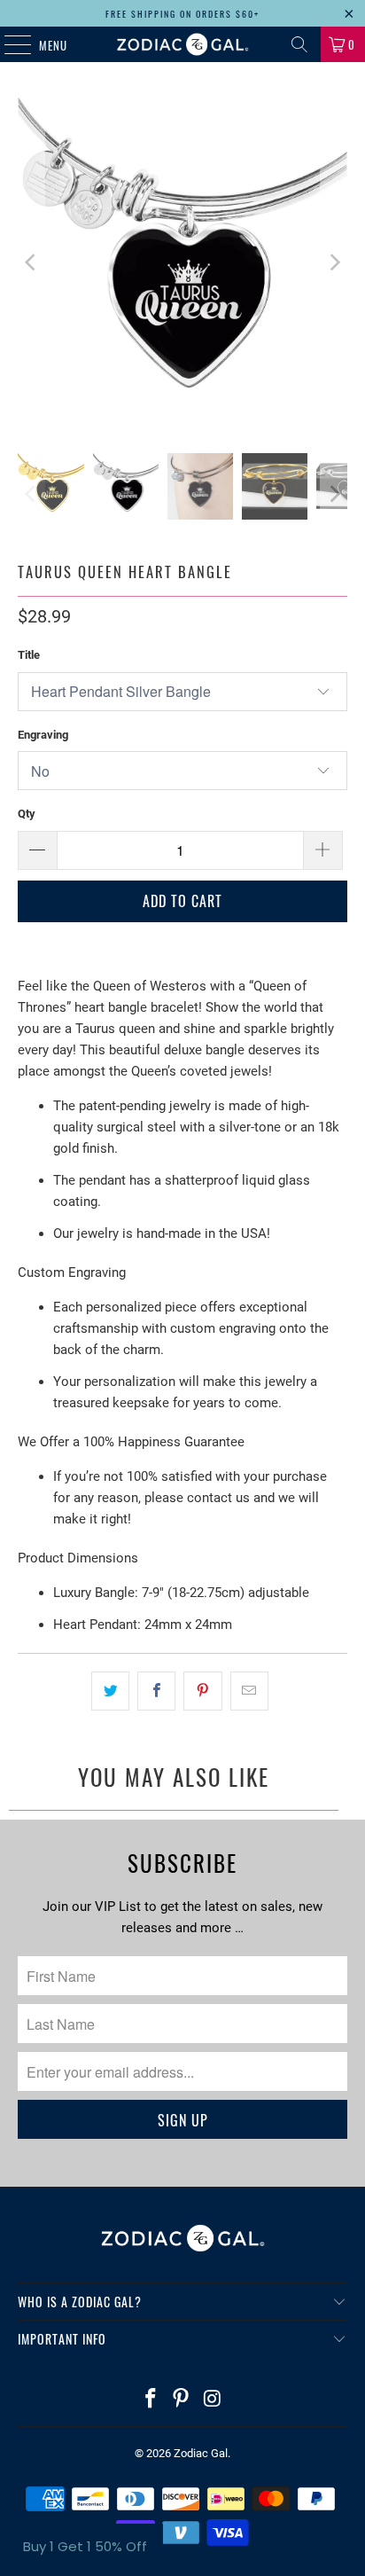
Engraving (43, 735)
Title (29, 655)
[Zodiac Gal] (182, 44)
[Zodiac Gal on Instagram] (213, 2400)
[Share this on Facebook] (156, 1691)
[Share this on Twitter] (110, 1691)
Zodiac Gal (201, 2453)
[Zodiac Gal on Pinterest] (182, 2400)
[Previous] (31, 262)
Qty (27, 814)
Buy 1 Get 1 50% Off (85, 2546)
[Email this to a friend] (249, 1691)
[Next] (334, 262)
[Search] (299, 44)
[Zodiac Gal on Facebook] (151, 2400)
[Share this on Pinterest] (202, 1691)
